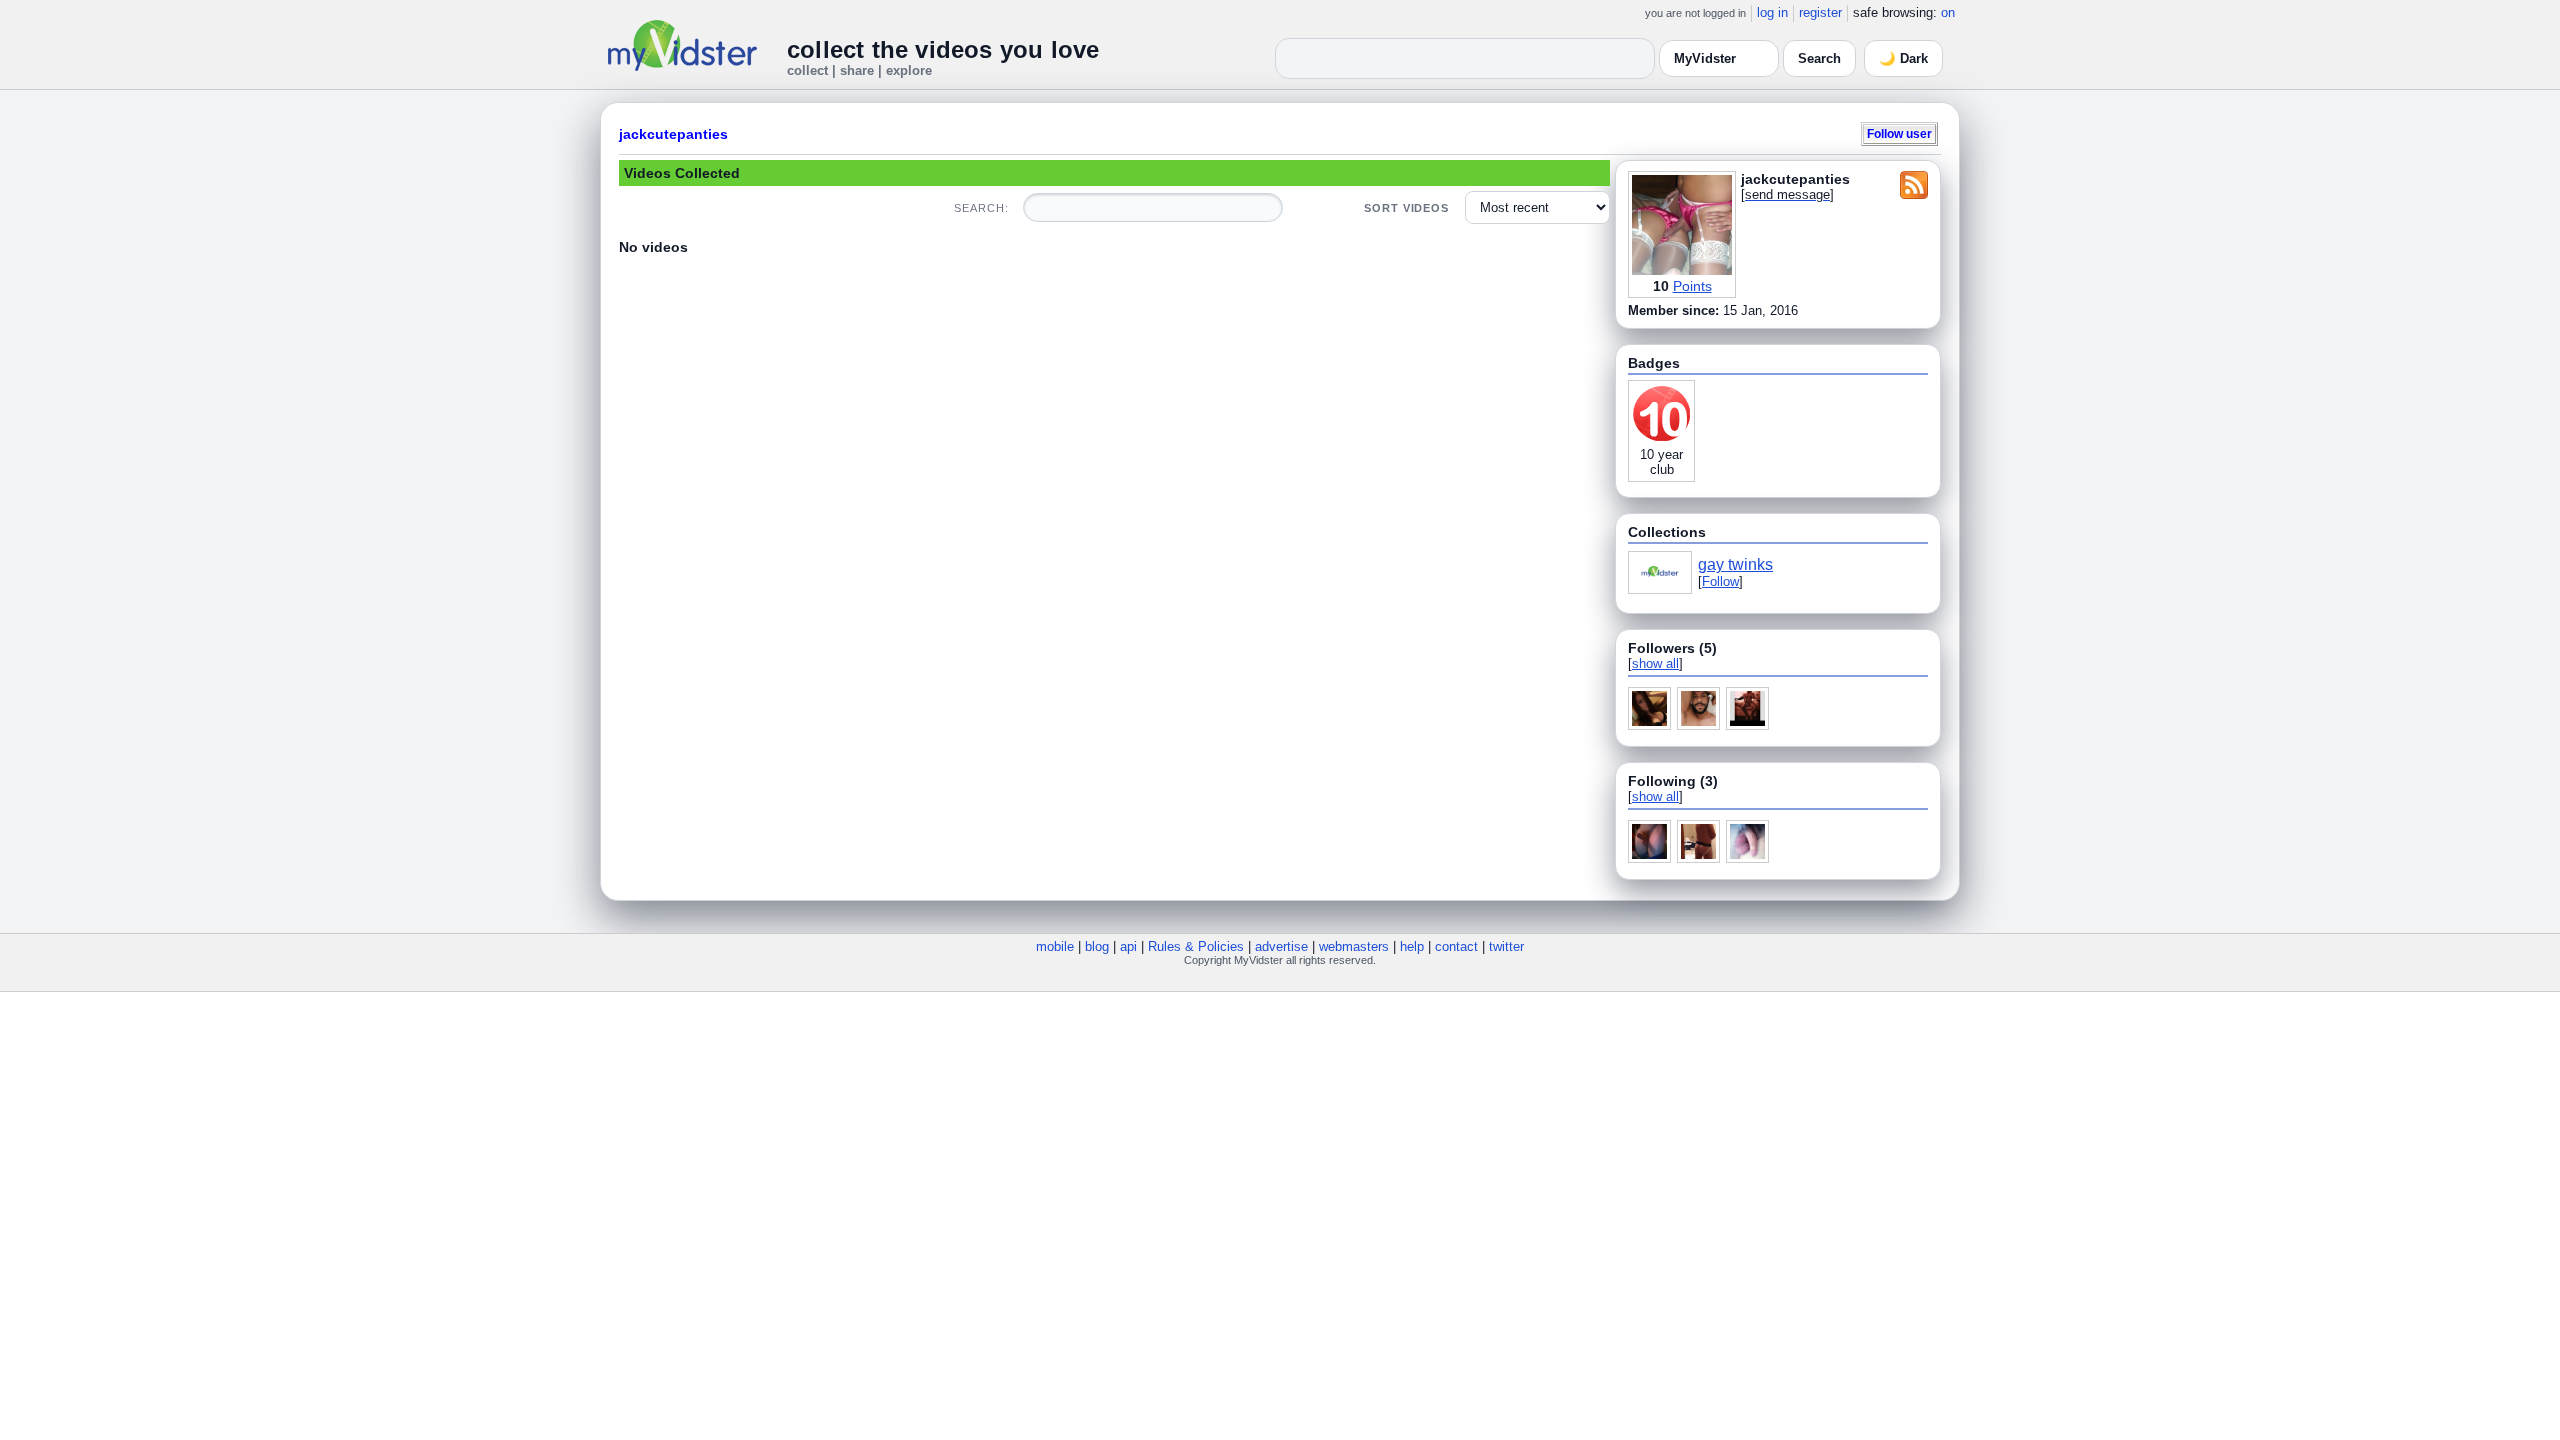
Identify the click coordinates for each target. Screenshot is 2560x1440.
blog (1097, 946)
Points (1692, 286)
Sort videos (1406, 208)
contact (1456, 946)
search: (981, 208)
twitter (1506, 946)
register (1820, 12)
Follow (1720, 581)
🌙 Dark (1903, 58)
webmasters (1354, 946)
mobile (1055, 946)
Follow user (1899, 133)
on (1948, 12)
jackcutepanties (673, 134)
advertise (1281, 946)
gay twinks (1735, 564)
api (1128, 946)
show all (1655, 663)
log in (1772, 12)
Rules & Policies (1196, 946)
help (1412, 946)
